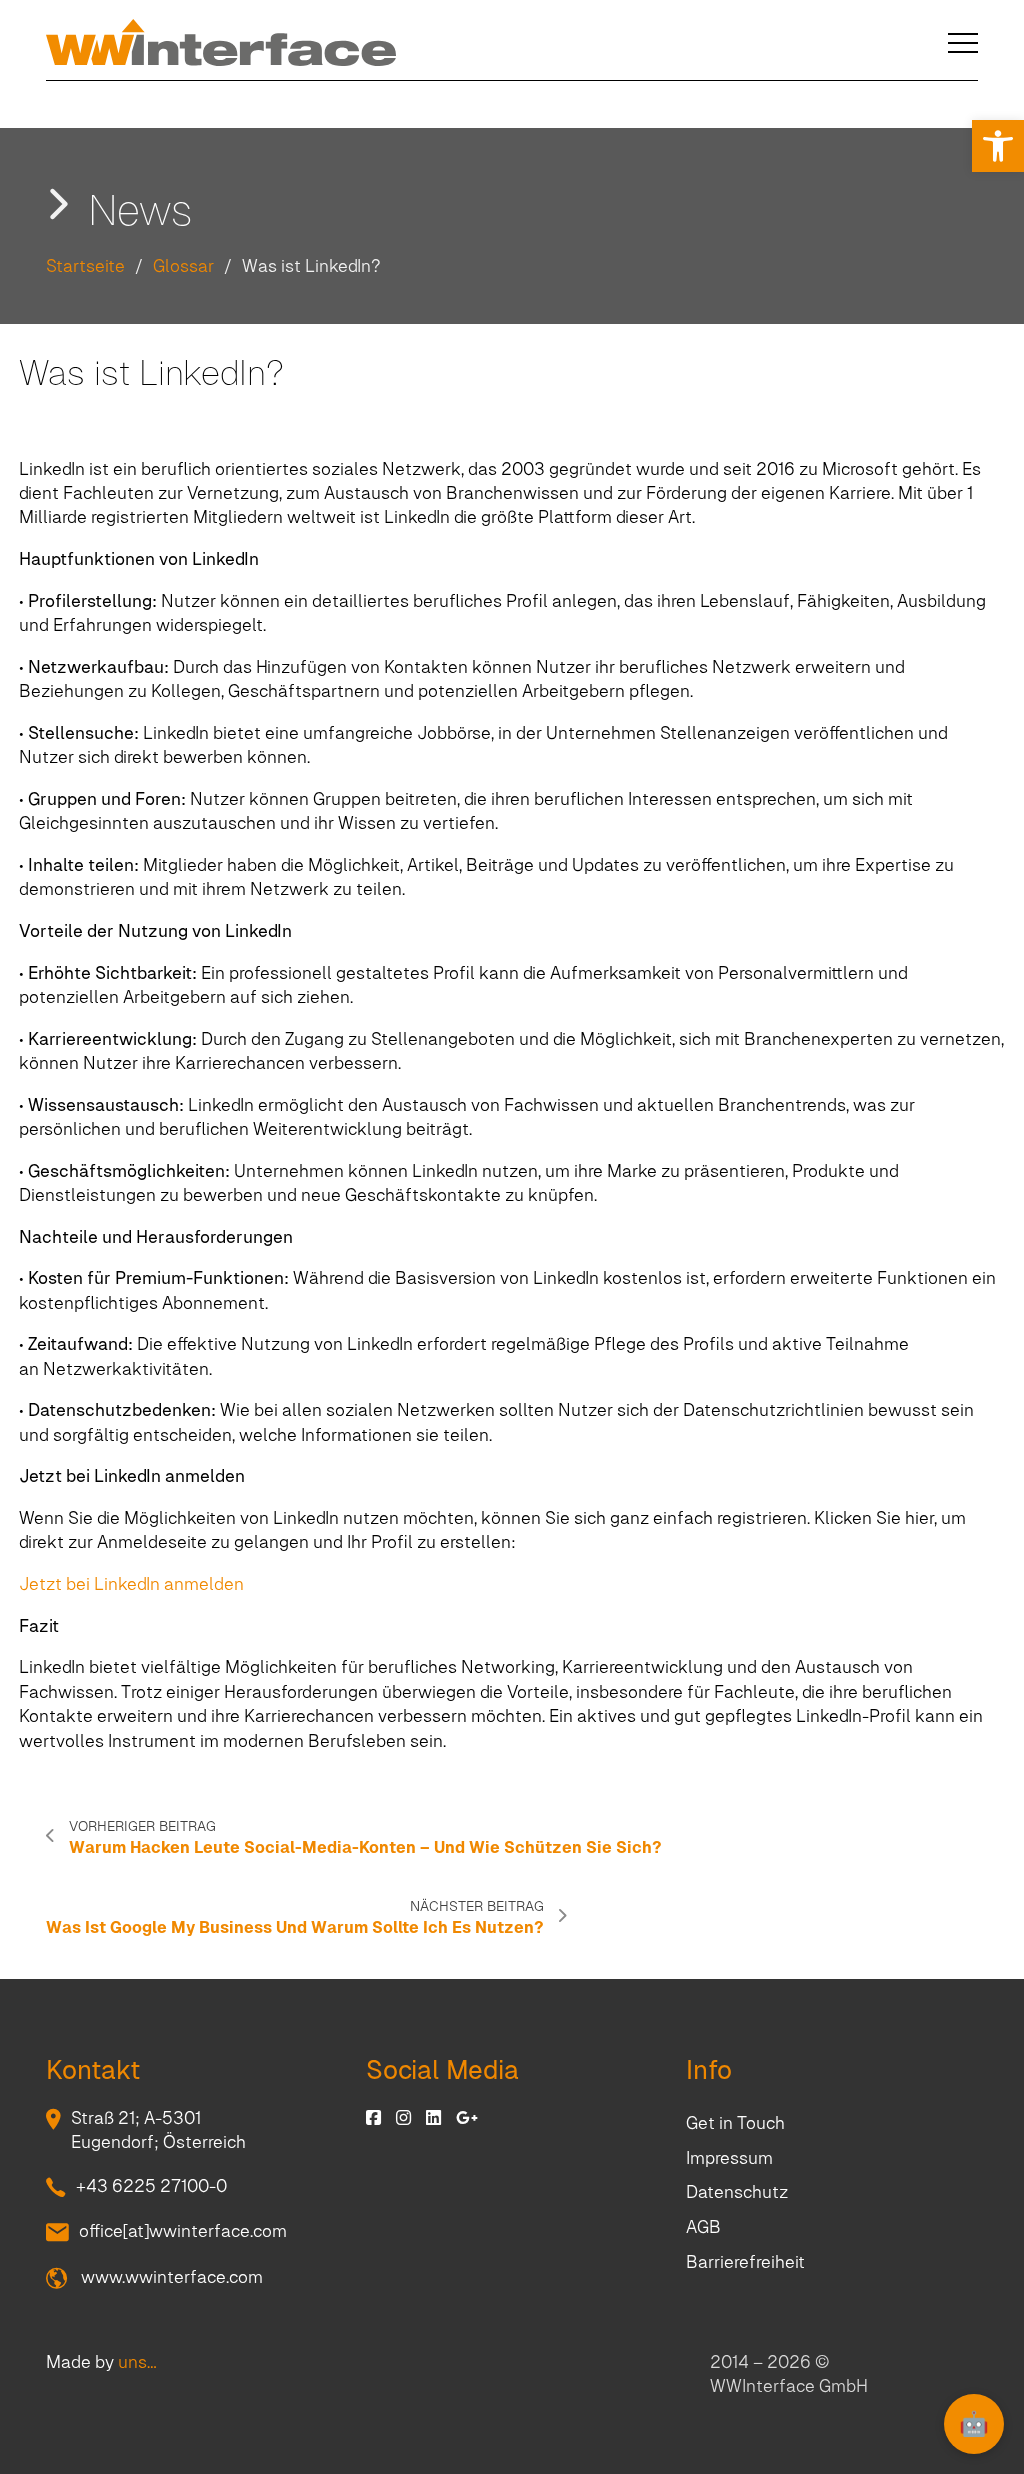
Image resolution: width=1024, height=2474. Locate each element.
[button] (998, 146)
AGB (703, 2227)
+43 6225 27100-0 (151, 2186)
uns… (137, 2362)
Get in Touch (735, 2123)
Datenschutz (737, 2192)
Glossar (183, 266)
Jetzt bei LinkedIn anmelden (131, 1584)
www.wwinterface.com (170, 2277)
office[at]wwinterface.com (183, 2231)
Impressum (729, 2158)
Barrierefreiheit (745, 2262)
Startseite (85, 266)
